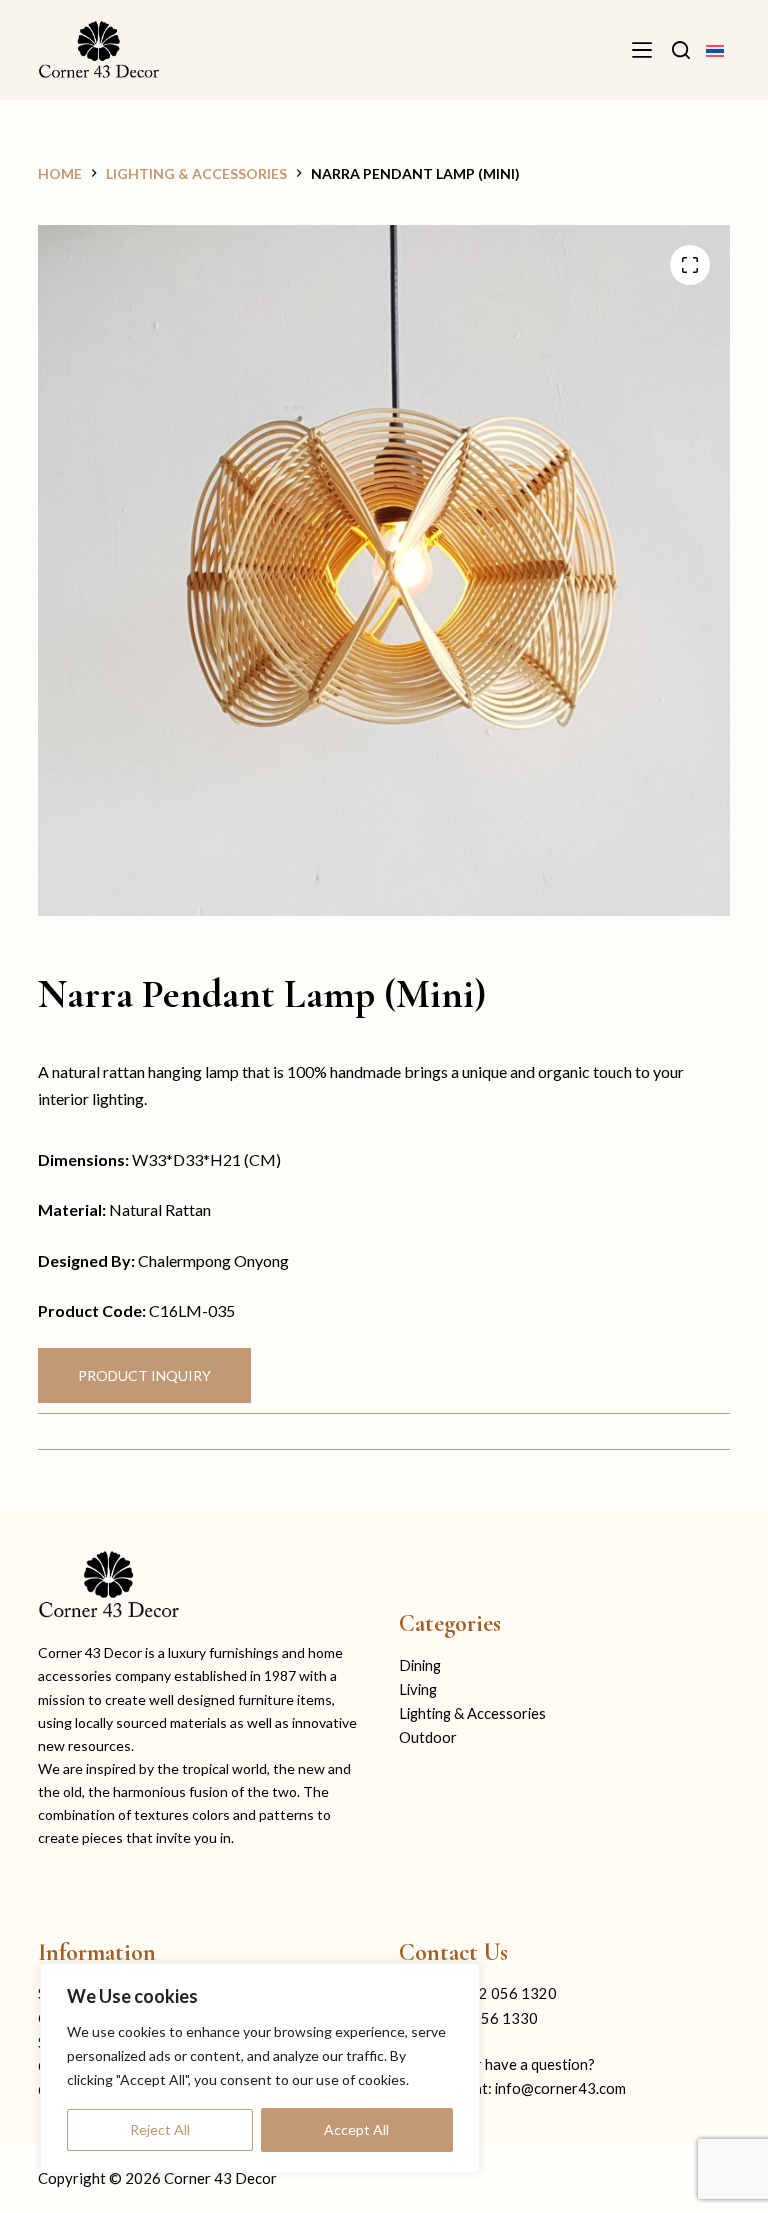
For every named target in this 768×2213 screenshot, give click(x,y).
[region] (260, 2068)
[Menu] (642, 50)
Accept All (356, 2129)
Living (418, 1689)
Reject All (160, 2129)
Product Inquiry (144, 1375)
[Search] (681, 50)
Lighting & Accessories (472, 1713)
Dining (420, 1665)
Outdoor (428, 1737)
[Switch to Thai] (715, 49)
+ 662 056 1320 (503, 1993)
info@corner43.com (560, 2088)
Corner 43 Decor (220, 2178)
